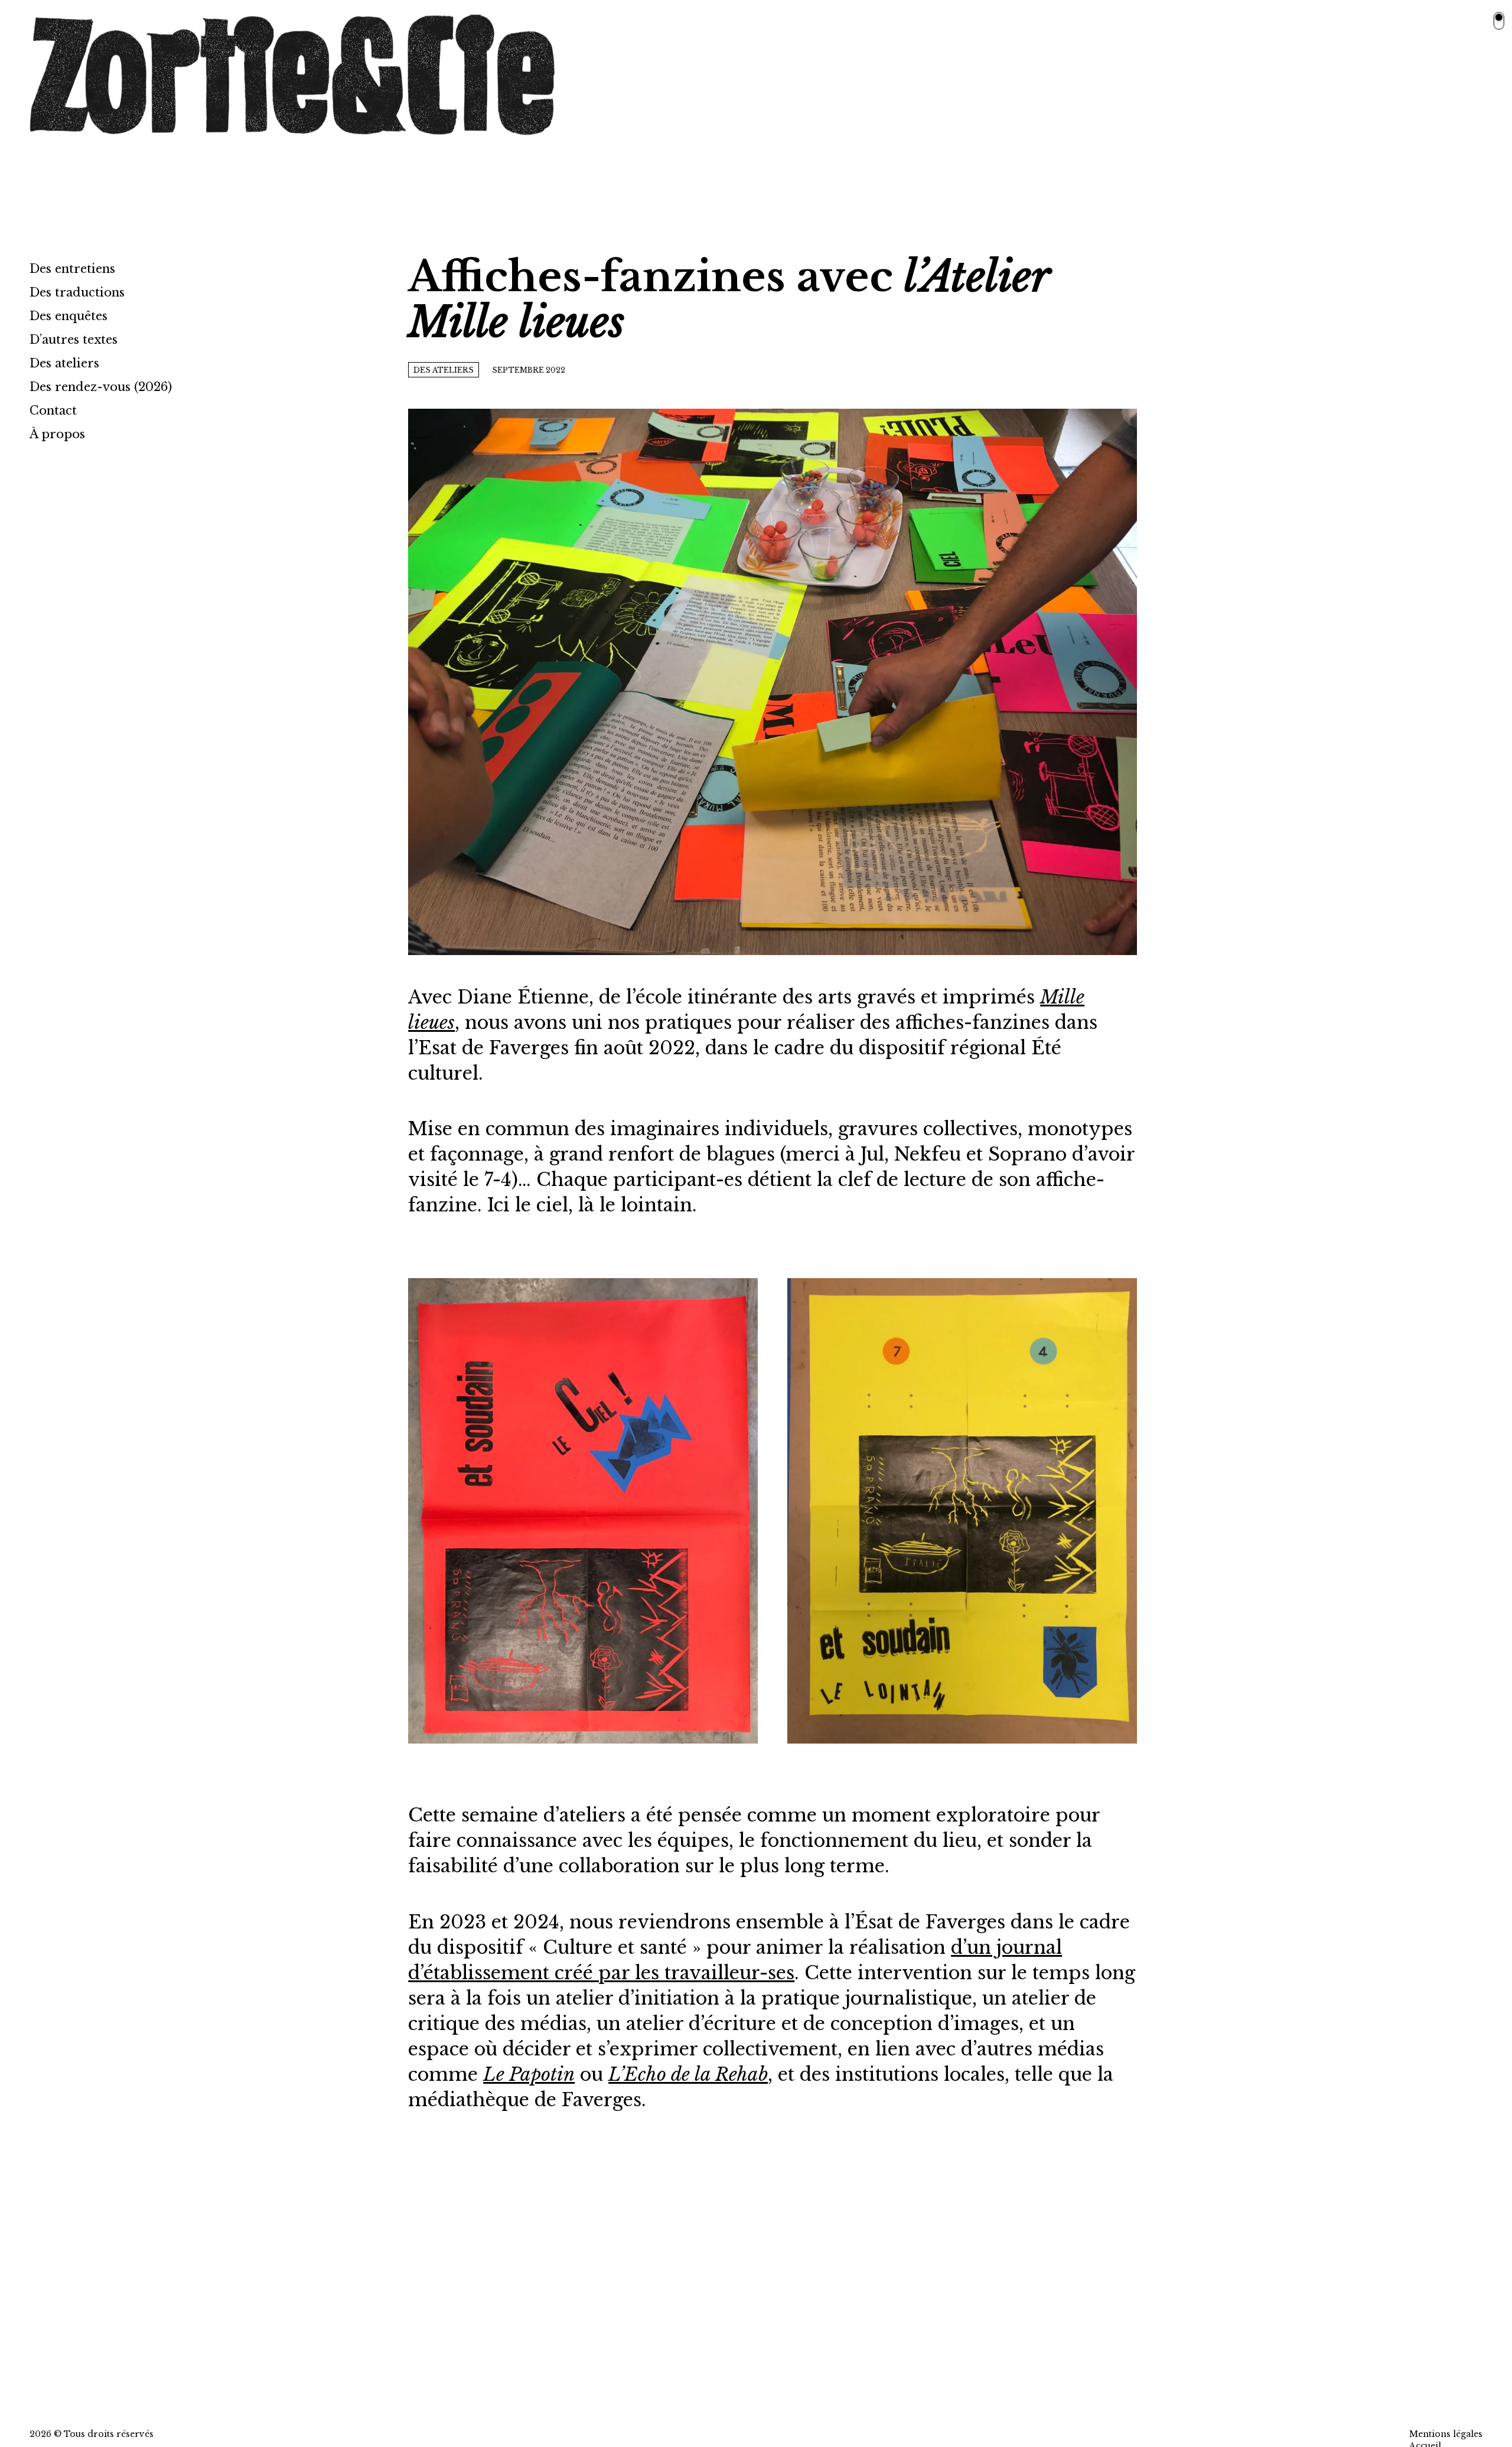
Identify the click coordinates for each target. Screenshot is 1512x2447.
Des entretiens (72, 269)
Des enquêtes (69, 316)
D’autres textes (74, 340)
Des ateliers (64, 363)
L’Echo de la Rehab (688, 2074)
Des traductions (77, 292)
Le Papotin (529, 2074)
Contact (53, 410)
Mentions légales (1446, 2434)
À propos (57, 434)
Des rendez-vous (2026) (101, 387)
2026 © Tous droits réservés (92, 2434)
